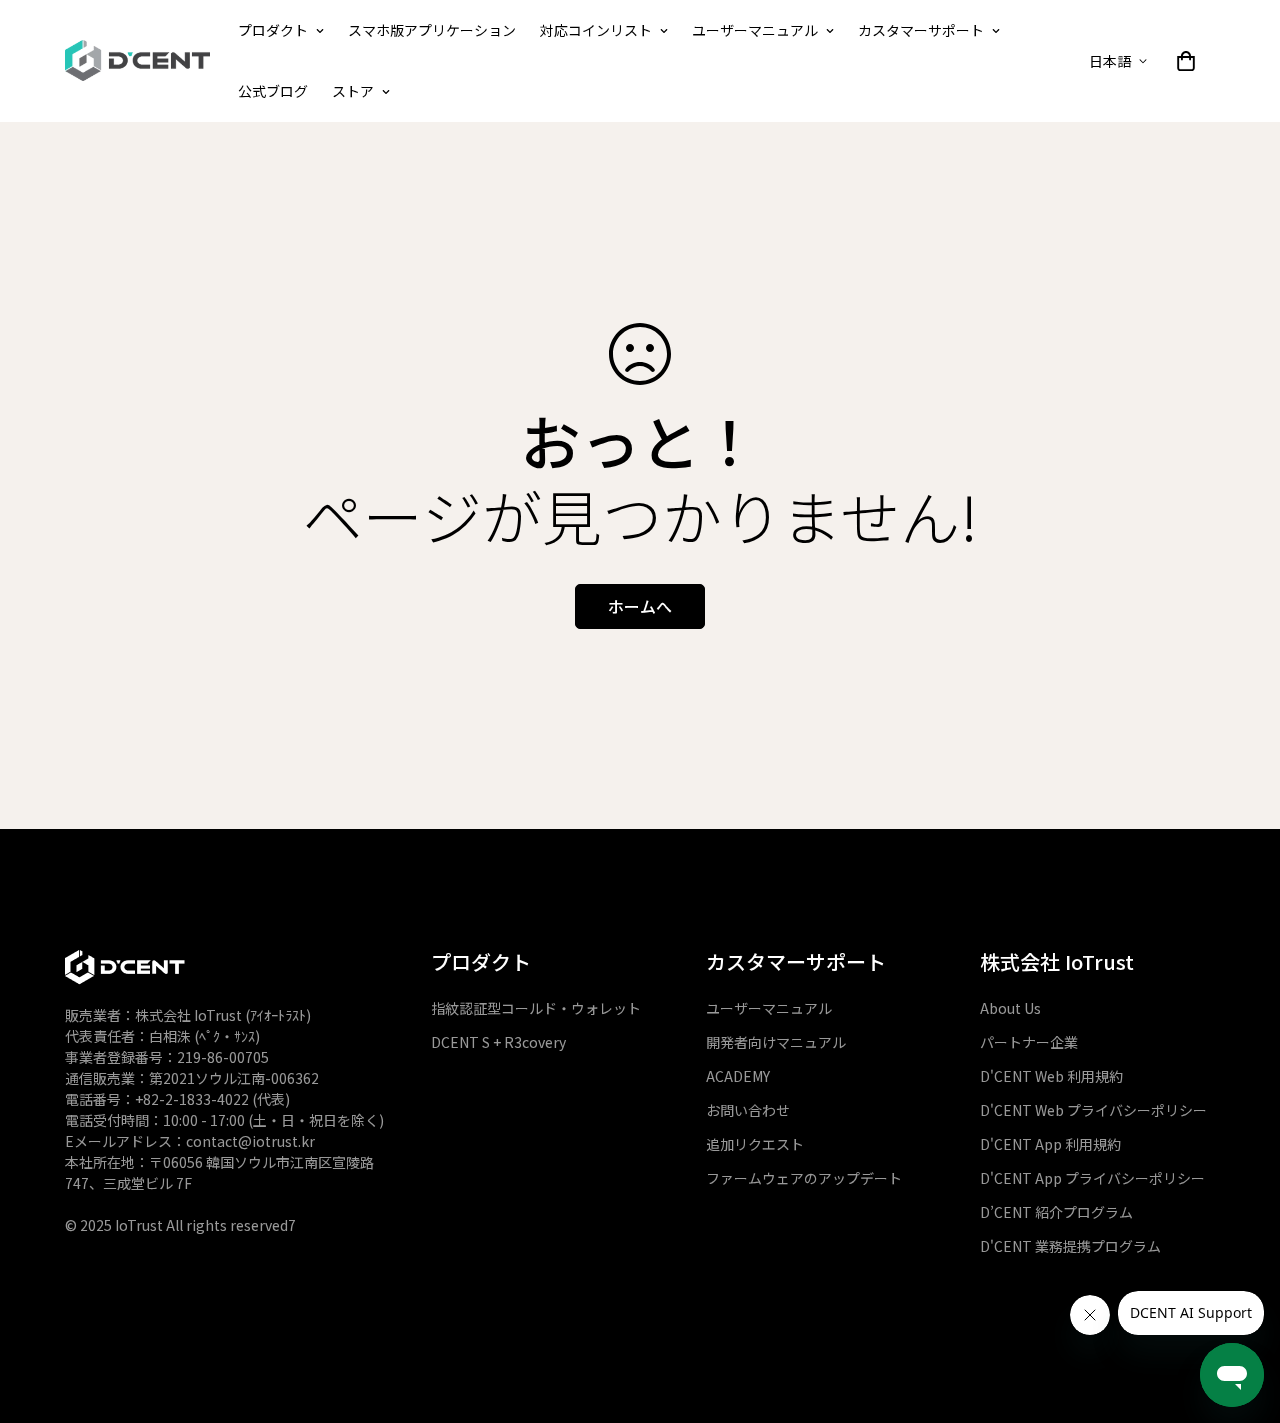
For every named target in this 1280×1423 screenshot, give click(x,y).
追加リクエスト (755, 1144)
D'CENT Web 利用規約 (1051, 1076)
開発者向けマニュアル (776, 1042)
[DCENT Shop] (137, 61)
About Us (1010, 1008)
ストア (353, 91)
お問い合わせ (748, 1110)
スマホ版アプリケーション (432, 30)
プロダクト (273, 30)
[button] (1186, 61)
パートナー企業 (1029, 1042)
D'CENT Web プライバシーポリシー (1093, 1110)
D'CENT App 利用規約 (1050, 1144)
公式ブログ (273, 91)
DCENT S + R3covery (498, 1042)
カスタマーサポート (921, 30)
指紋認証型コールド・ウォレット (536, 1008)
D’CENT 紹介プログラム (1056, 1212)
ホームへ (640, 606)
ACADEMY (738, 1076)
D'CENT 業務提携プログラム (1070, 1246)
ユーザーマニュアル (755, 30)
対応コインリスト (596, 30)
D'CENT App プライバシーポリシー (1092, 1178)
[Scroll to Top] (1241, 1250)
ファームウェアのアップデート (804, 1178)
